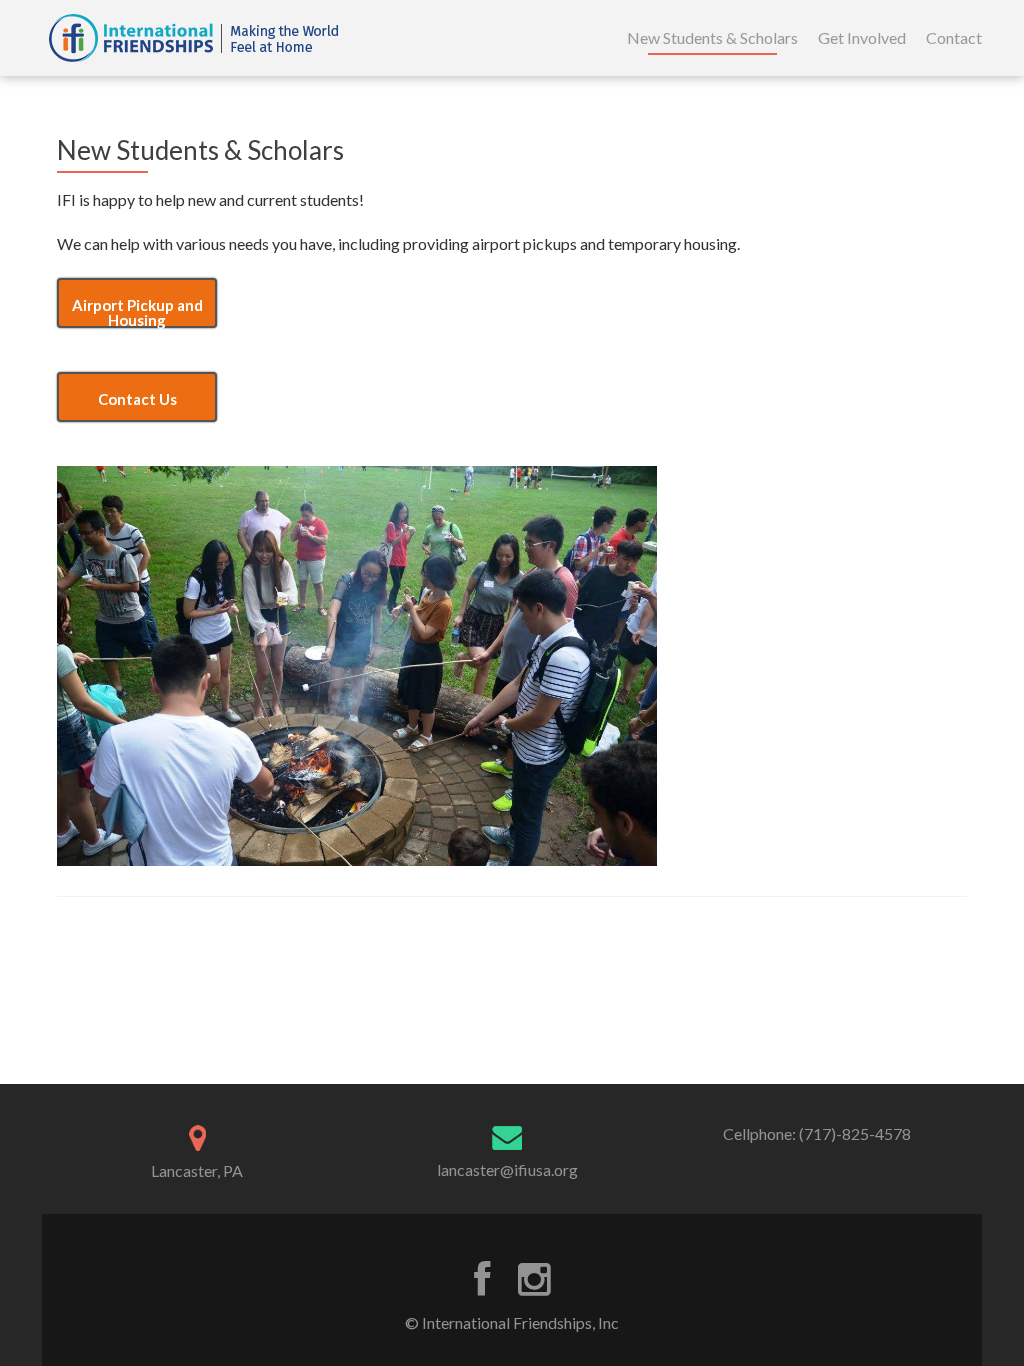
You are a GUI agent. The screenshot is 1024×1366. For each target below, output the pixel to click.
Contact (954, 37)
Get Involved (862, 37)
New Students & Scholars (712, 37)
